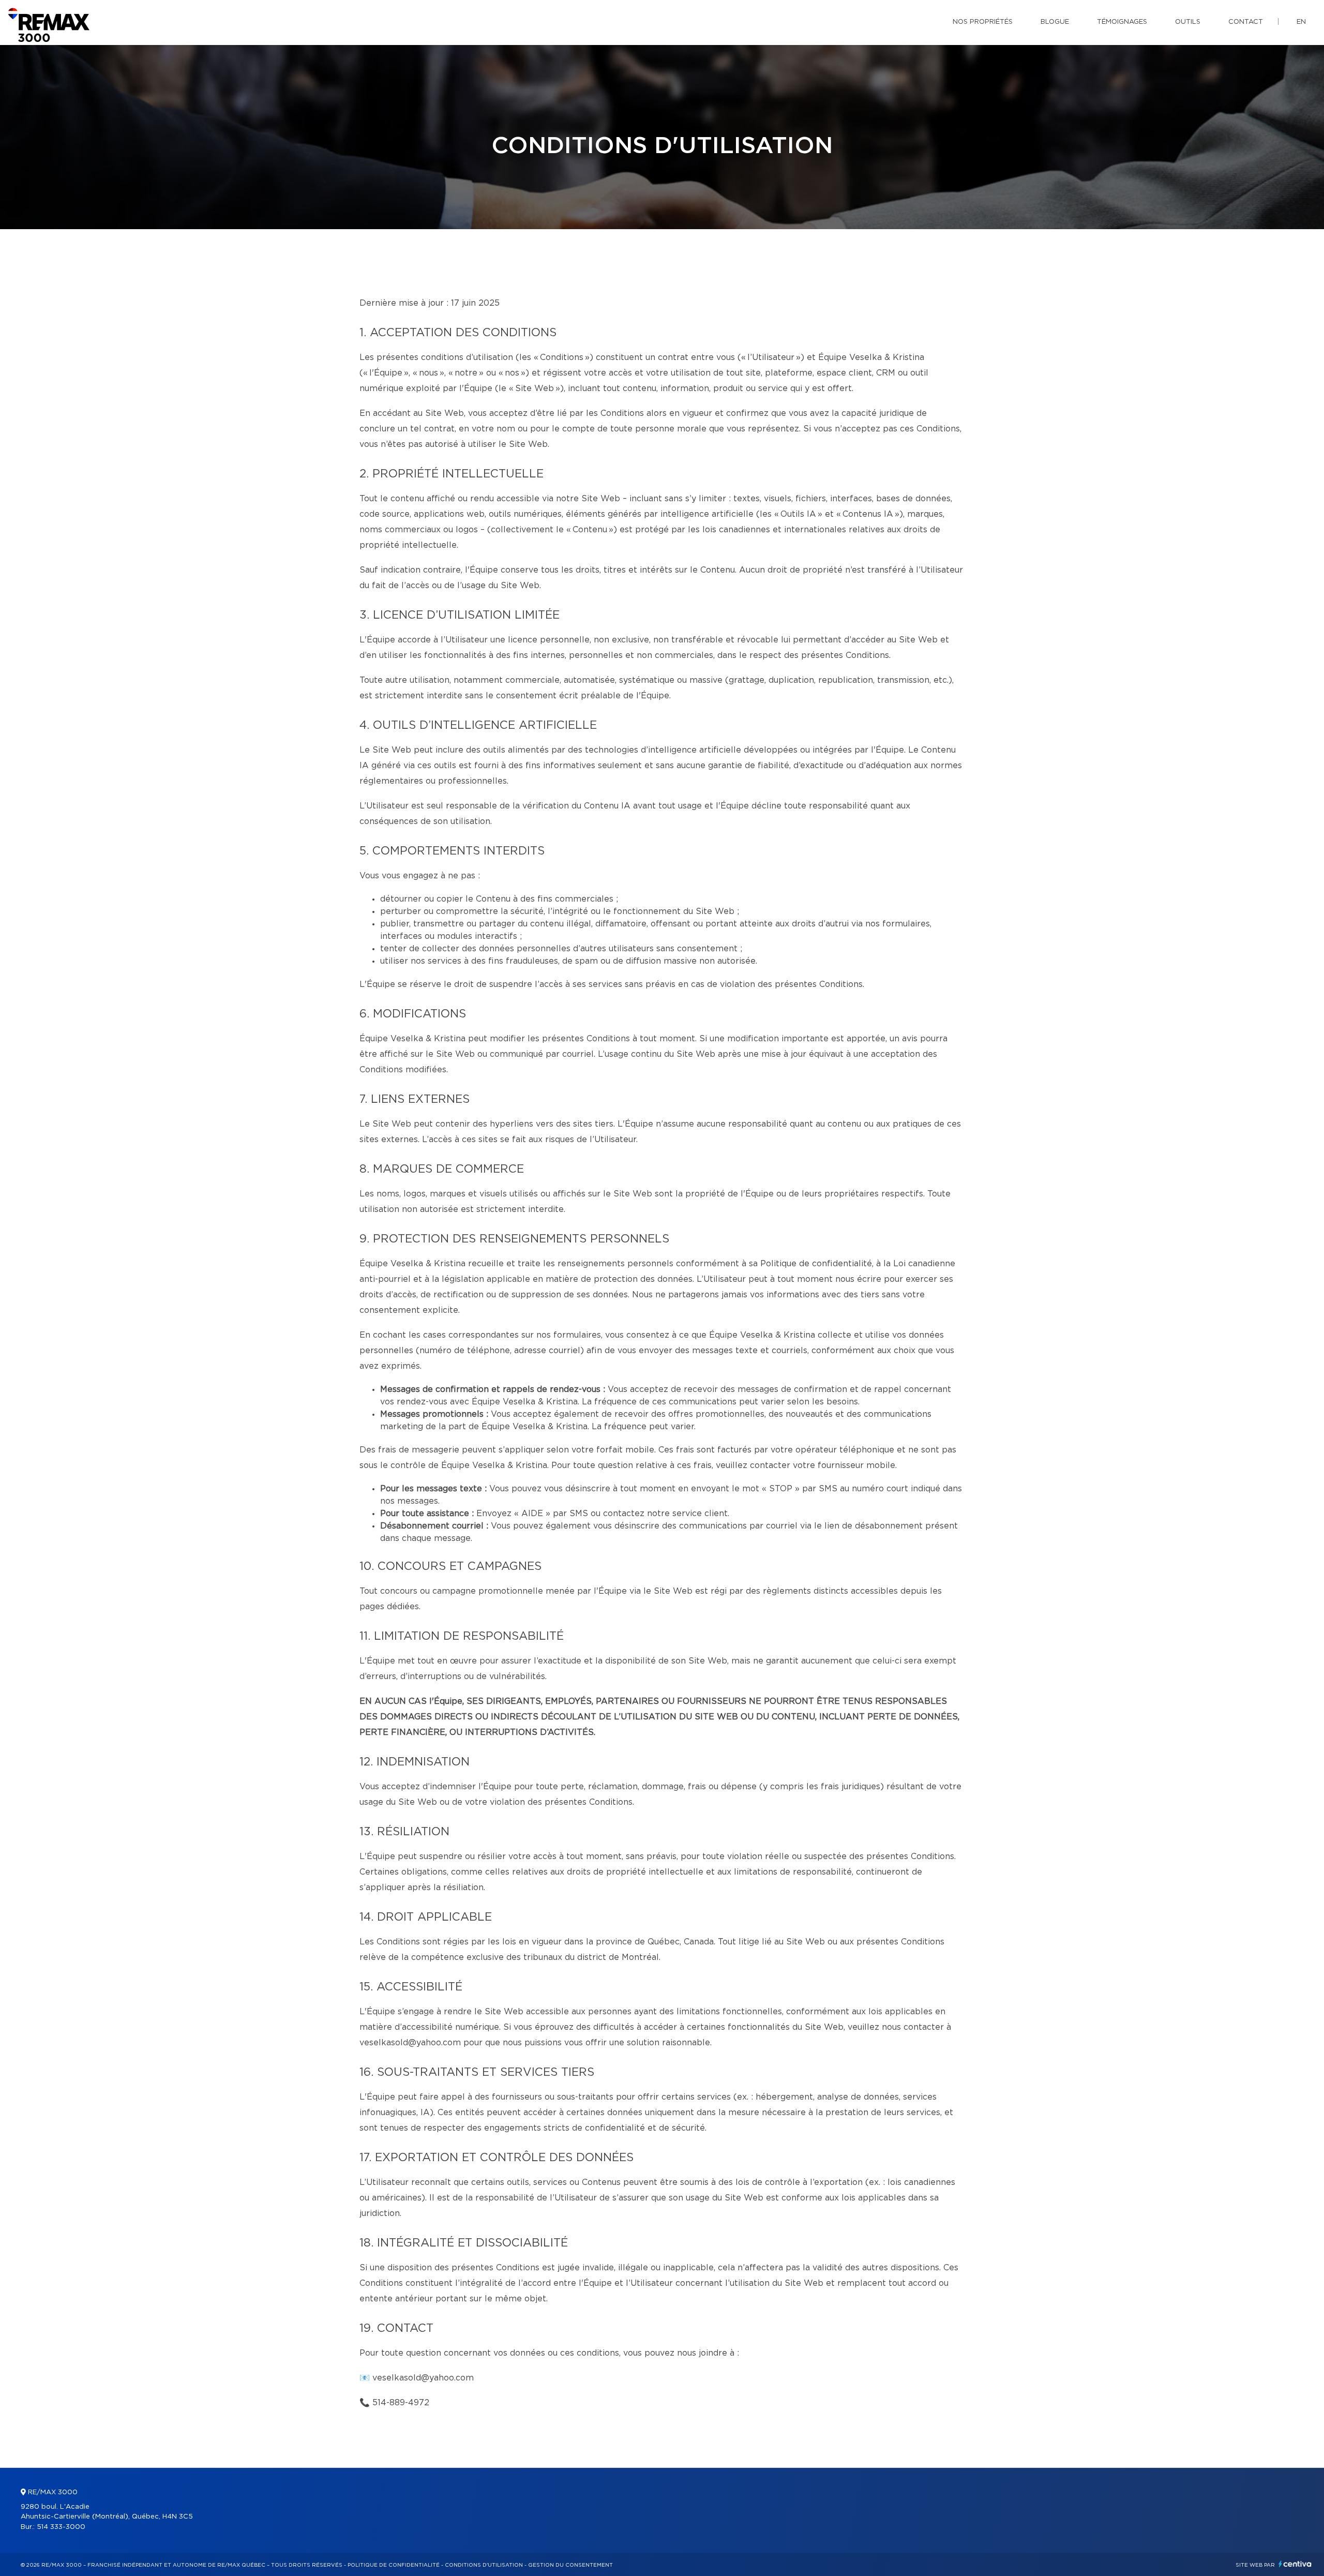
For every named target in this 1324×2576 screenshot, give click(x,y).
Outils (1188, 22)
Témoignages (1122, 22)
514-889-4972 (401, 2403)
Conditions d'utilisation (484, 2565)
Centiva (1295, 2564)
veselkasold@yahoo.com (423, 2378)
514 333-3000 (61, 2527)
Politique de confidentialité (394, 2565)
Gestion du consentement (570, 2565)
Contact (1246, 22)
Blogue (1055, 22)
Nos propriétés (983, 22)
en (1301, 22)
